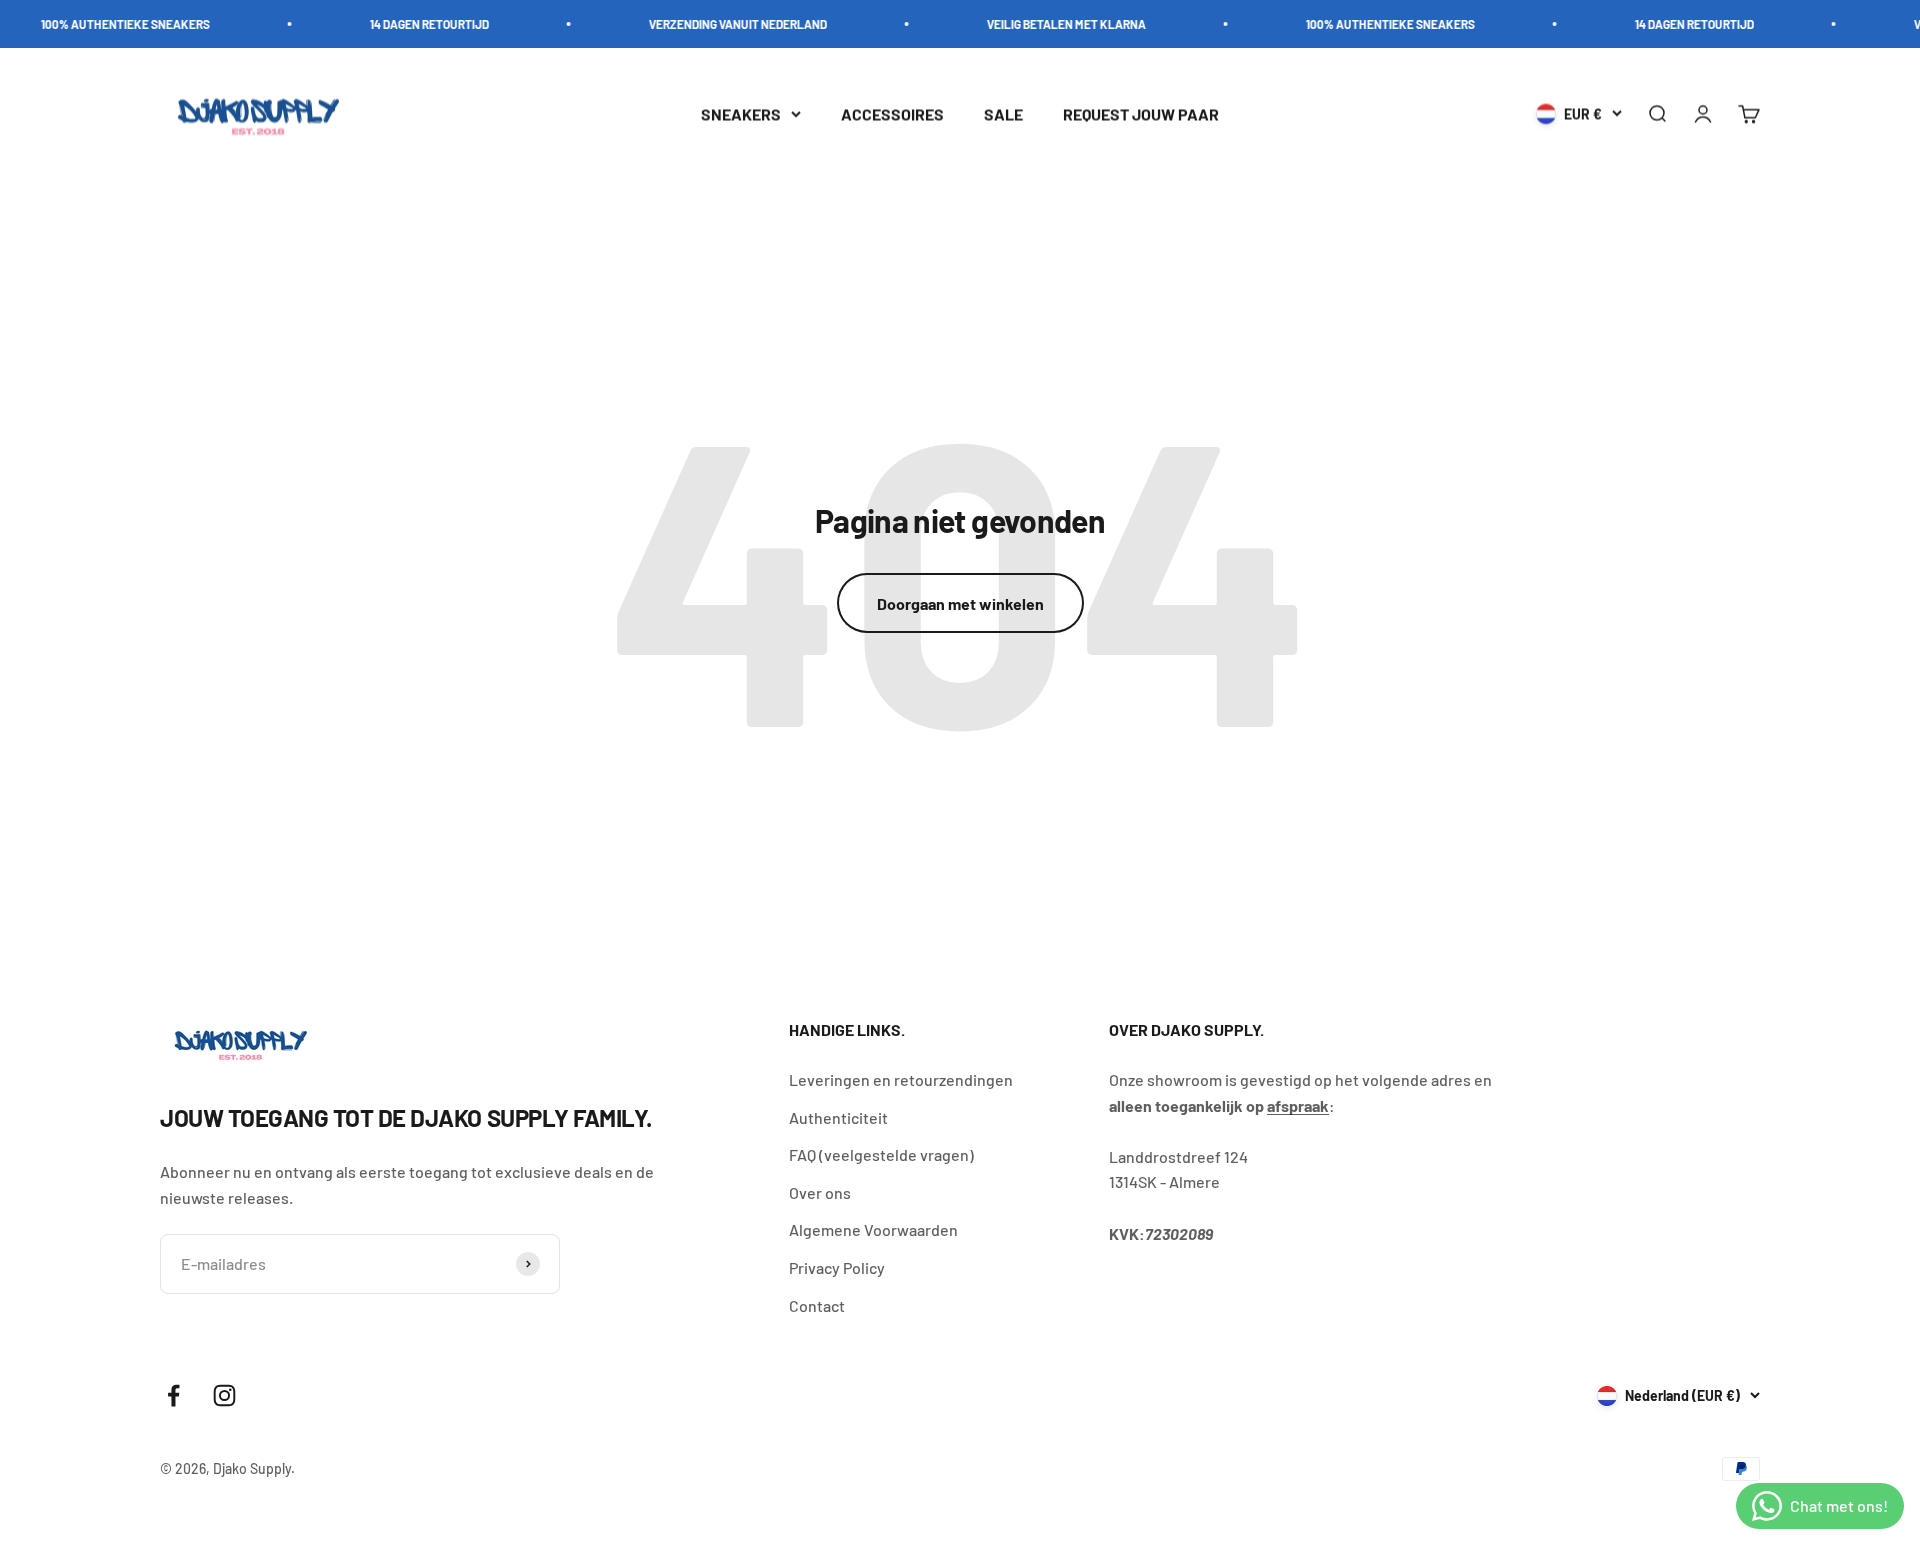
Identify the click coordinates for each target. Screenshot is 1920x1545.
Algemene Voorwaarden (873, 1229)
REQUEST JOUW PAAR (1141, 113)
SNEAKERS (741, 113)
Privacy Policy (837, 1267)
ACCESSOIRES (892, 113)
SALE (1003, 113)
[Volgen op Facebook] (173, 1395)
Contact (817, 1305)
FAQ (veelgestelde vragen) (881, 1154)
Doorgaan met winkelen (960, 603)
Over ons (820, 1192)
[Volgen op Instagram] (224, 1395)
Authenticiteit (838, 1117)
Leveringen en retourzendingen (901, 1079)
